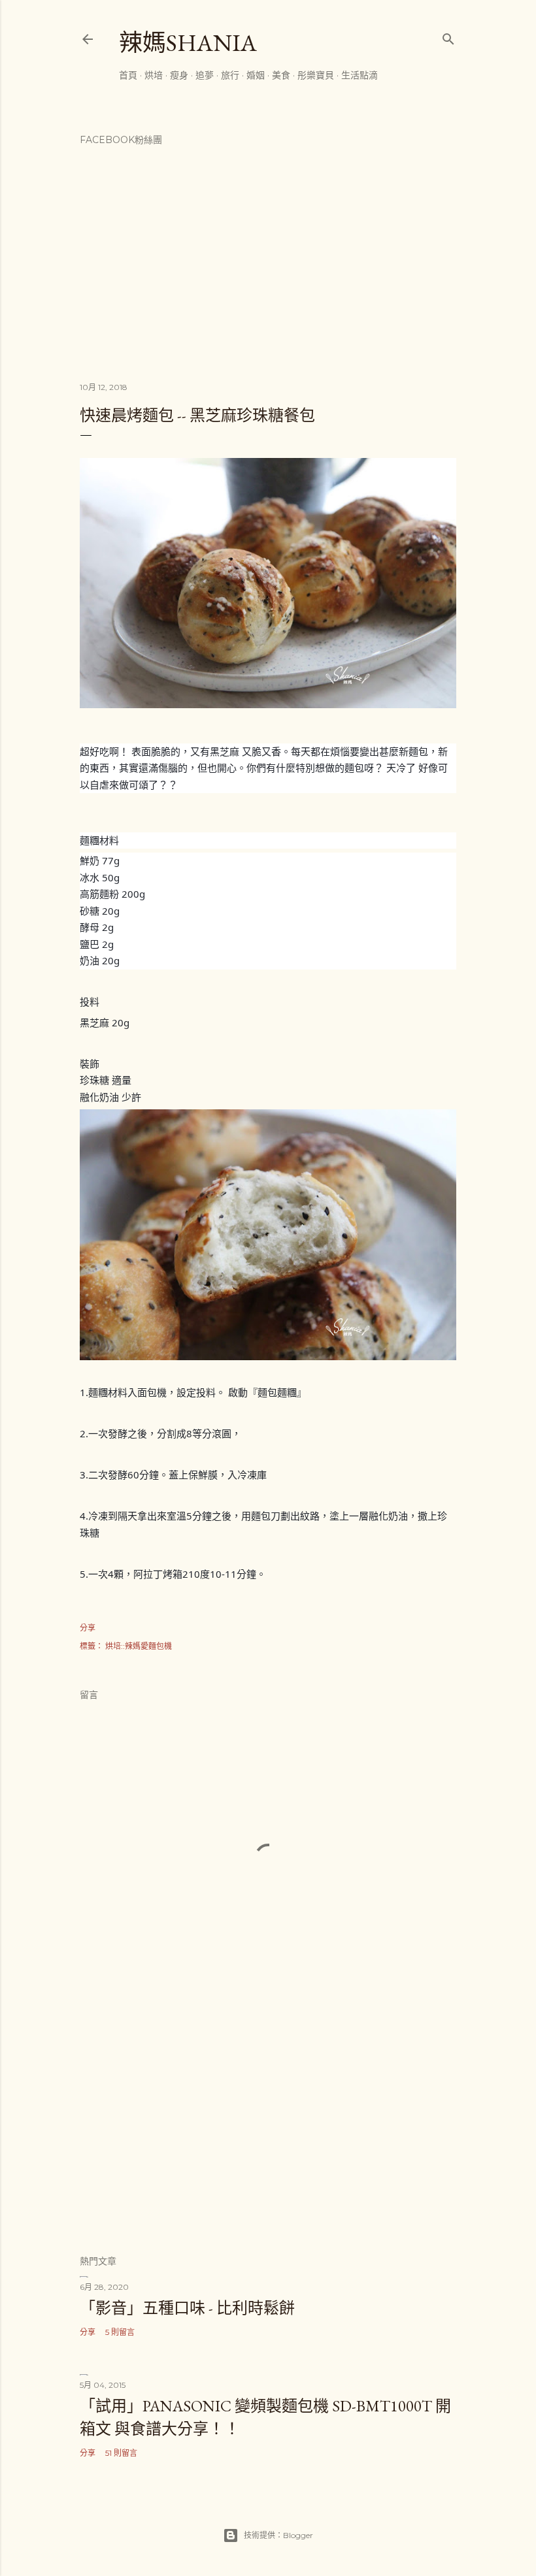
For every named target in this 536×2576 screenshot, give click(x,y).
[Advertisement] (268, 2130)
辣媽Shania (188, 43)
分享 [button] (88, 1628)
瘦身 (179, 75)
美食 (281, 75)
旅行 (230, 75)
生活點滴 (360, 75)
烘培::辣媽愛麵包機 (139, 1646)
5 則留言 (120, 2332)
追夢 (205, 75)
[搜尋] (448, 36)
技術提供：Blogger (278, 2535)
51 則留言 (121, 2453)
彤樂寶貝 (316, 75)
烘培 (154, 75)
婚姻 (256, 75)
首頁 (128, 75)
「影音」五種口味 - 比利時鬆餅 (187, 2308)
